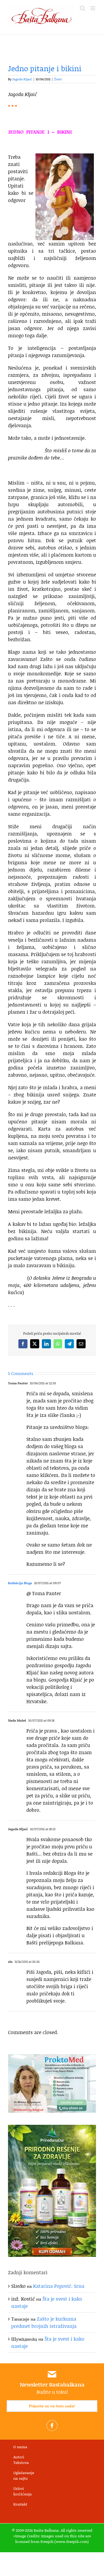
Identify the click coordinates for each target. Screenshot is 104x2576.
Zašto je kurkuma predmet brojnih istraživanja (44, 2322)
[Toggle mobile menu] (93, 8)
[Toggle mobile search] (82, 8)
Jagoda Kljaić (22, 79)
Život (58, 79)
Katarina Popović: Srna (59, 2286)
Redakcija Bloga (20, 1583)
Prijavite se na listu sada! (52, 2406)
